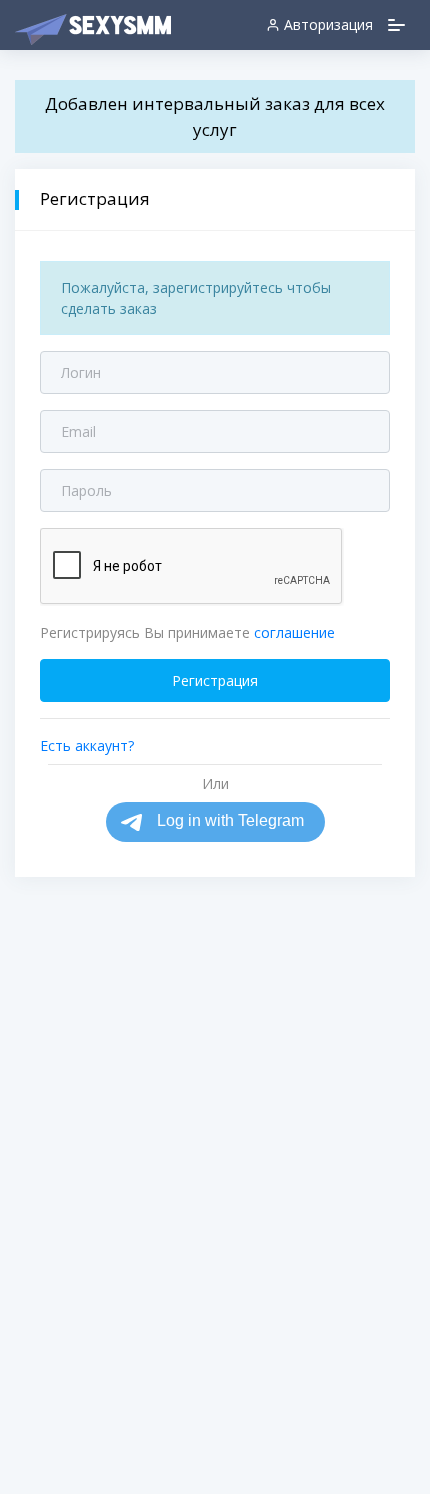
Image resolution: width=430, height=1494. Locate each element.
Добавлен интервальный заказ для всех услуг (215, 116)
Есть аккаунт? (87, 745)
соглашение (294, 632)
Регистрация (215, 680)
